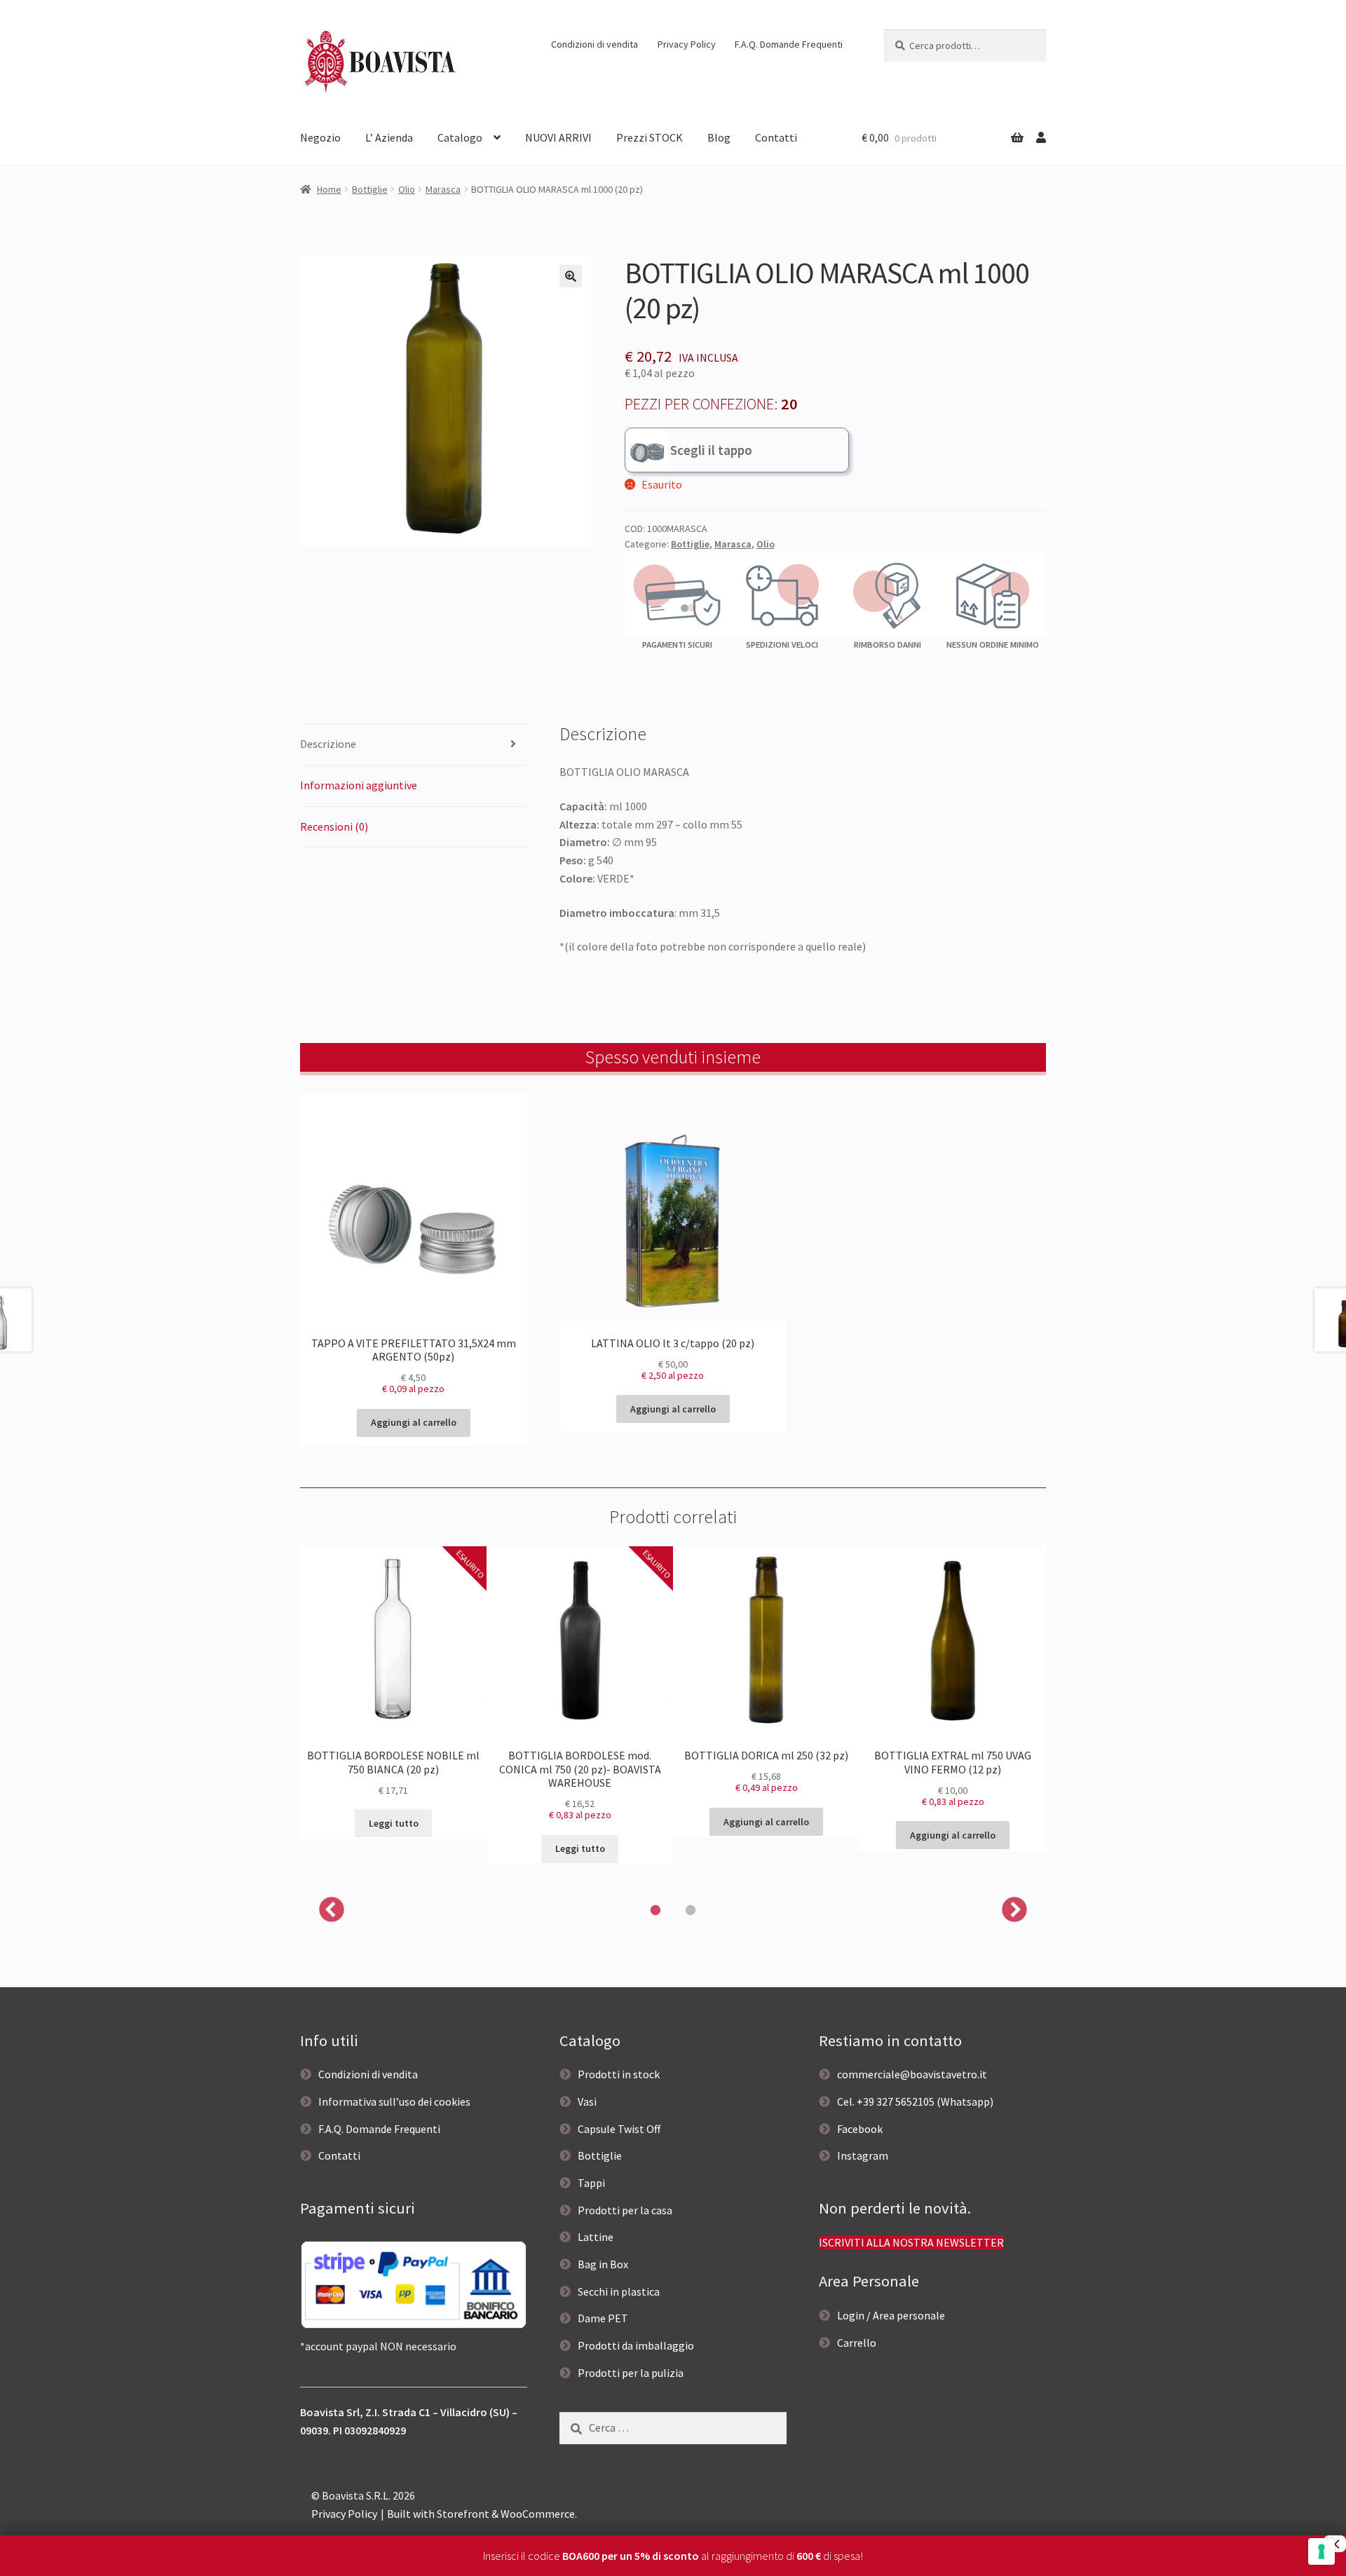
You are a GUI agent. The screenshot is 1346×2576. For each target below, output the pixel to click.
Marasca (443, 189)
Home (329, 189)
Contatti (776, 137)
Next (1014, 1911)
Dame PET (603, 2318)
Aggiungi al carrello (414, 1422)
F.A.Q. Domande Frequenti (789, 44)
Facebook (860, 2129)
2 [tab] (691, 1911)
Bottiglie (370, 189)
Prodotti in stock (619, 2074)
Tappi (591, 2183)
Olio (407, 189)
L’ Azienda (389, 137)
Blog (719, 137)
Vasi (587, 2101)
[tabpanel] (393, 1693)
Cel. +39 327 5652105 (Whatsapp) (915, 2101)
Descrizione (328, 744)
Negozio (320, 137)
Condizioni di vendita (594, 44)
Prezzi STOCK (650, 137)
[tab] (414, 745)
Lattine (596, 2237)
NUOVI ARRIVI (558, 137)
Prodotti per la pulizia (631, 2373)
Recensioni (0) (334, 826)
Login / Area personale (891, 2315)
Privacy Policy (687, 44)
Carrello (857, 2343)
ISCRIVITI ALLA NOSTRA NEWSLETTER (911, 2242)
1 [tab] (655, 1911)
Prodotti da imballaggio (636, 2345)
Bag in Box (603, 2264)
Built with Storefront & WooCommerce (481, 2514)
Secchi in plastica (619, 2291)
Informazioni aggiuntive (359, 785)
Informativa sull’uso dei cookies (394, 2101)
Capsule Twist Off (619, 2129)
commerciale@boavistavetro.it (912, 2074)
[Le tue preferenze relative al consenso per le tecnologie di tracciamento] (1321, 2551)
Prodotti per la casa (625, 2210)
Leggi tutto (394, 1823)
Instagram (863, 2155)
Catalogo (460, 137)
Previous (332, 1911)
